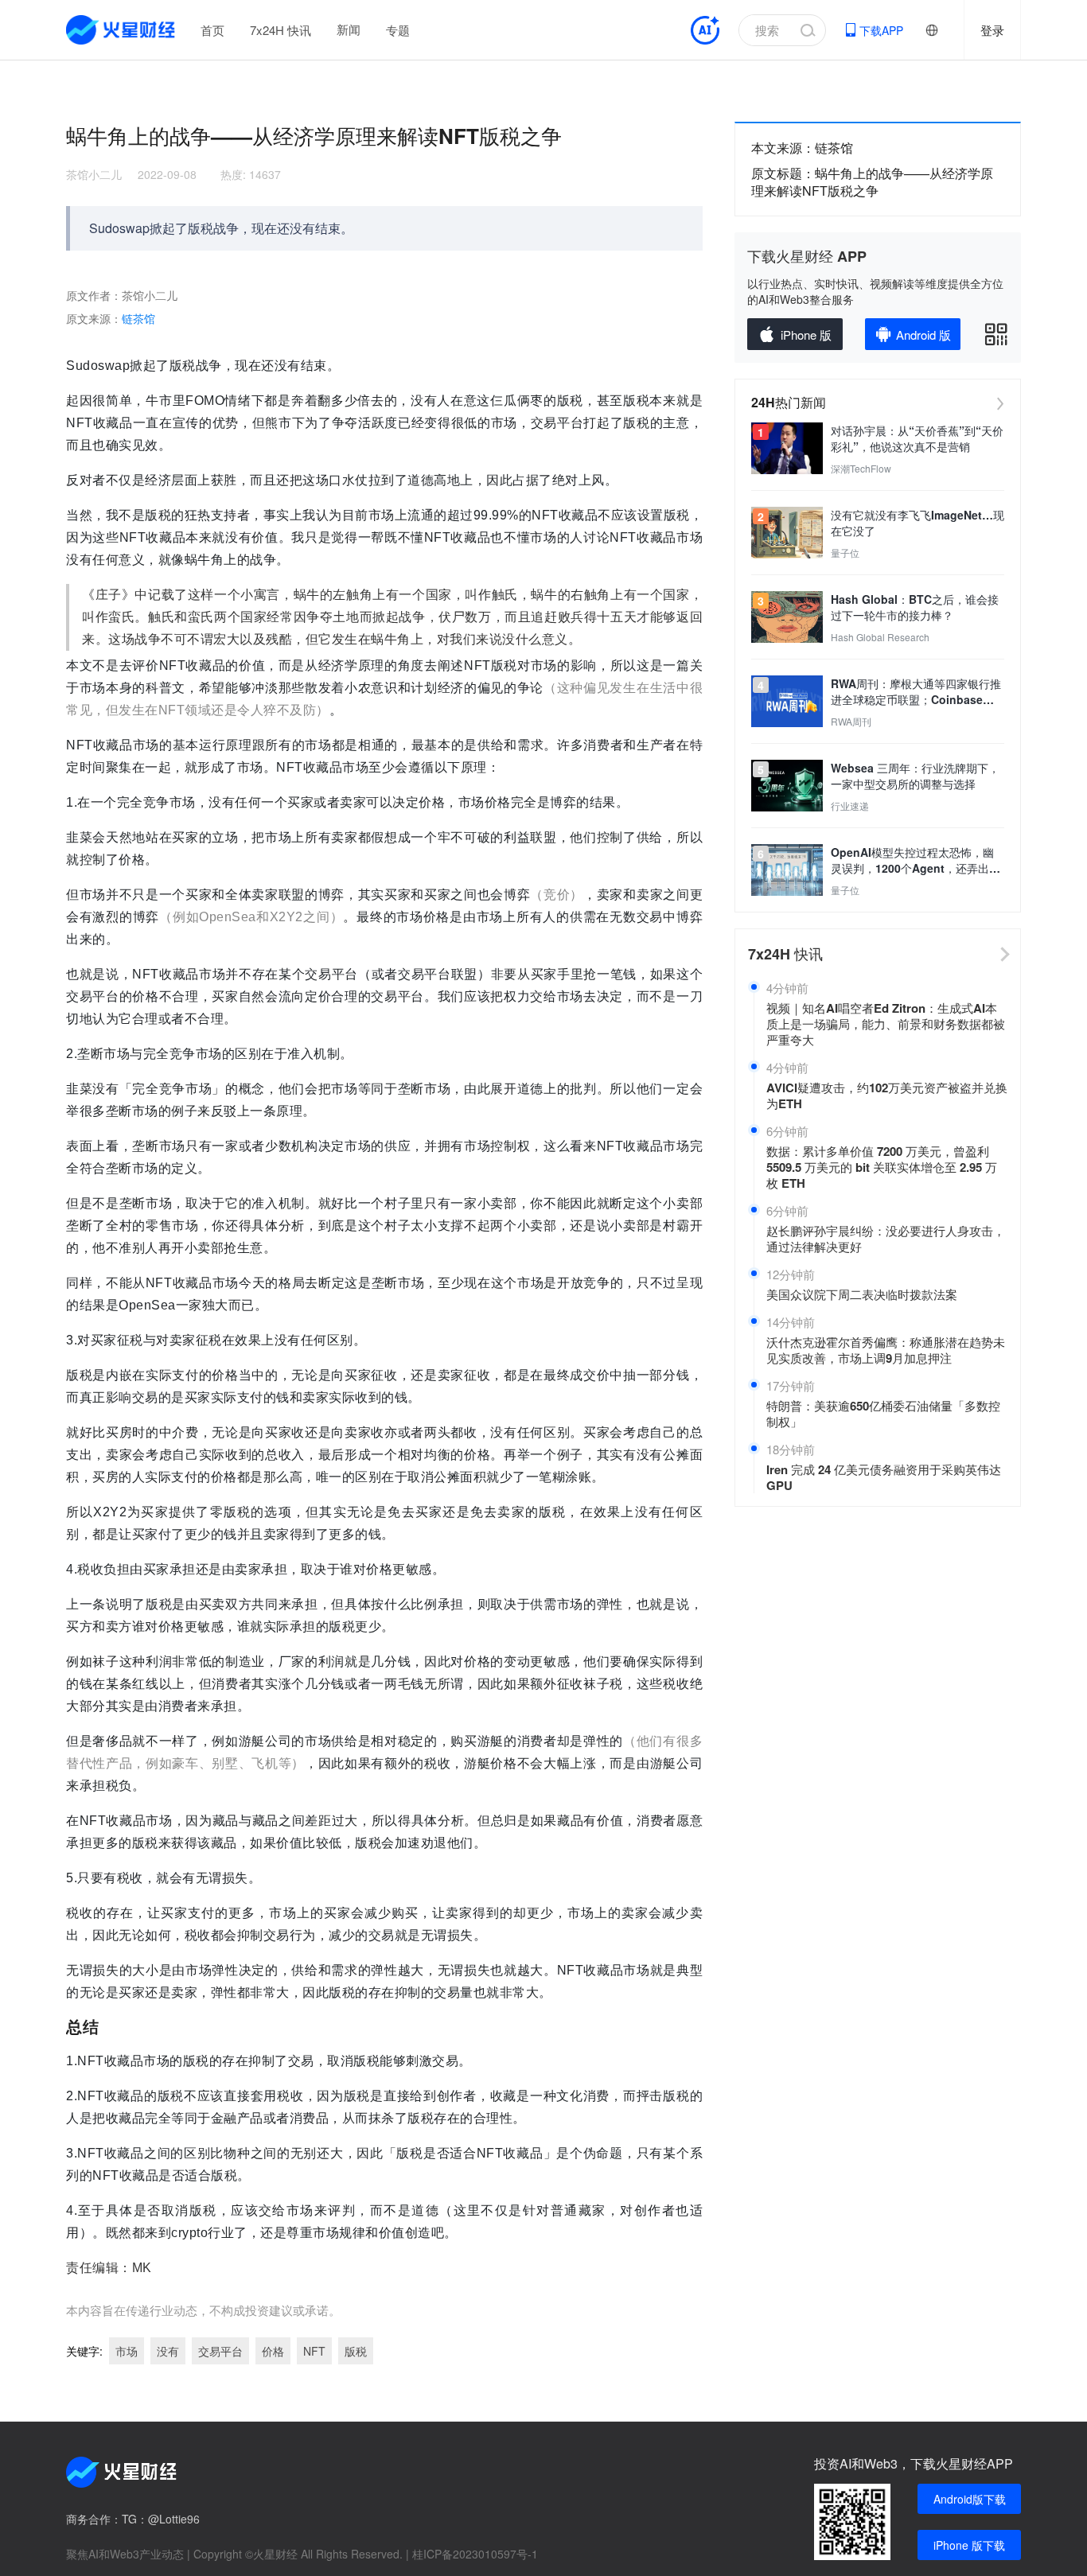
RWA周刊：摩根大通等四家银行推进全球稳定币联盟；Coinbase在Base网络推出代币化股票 (916, 691)
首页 (212, 30)
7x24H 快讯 (281, 30)
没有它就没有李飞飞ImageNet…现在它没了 (918, 523)
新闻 (349, 29)
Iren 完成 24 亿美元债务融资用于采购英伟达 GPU (884, 1477)
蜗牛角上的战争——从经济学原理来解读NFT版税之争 (872, 182)
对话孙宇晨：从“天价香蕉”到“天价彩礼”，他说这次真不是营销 (917, 438)
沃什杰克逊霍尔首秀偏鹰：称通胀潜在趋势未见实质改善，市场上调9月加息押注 (886, 1350)
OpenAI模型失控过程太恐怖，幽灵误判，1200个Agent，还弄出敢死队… (916, 860)
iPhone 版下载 (969, 2545)
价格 (273, 2351)
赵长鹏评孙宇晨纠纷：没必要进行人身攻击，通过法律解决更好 (886, 1239)
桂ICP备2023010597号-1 (475, 2554)
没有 (168, 2351)
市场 (127, 2351)
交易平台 (220, 2351)
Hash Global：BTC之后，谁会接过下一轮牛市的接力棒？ (915, 607)
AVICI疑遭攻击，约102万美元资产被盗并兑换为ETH (887, 1095)
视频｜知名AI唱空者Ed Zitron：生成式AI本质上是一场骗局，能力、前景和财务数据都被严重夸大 (886, 1024)
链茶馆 (138, 319)
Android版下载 (970, 2499)
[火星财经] (121, 30)
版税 (356, 2351)
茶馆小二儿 (94, 174)
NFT (314, 2351)
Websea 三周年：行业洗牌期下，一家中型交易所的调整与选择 (915, 776)
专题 (398, 30)
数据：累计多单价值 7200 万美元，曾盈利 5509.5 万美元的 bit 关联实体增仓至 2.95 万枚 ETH (882, 1167)
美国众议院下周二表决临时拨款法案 (862, 1294)
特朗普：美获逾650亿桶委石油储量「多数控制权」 (883, 1414)
